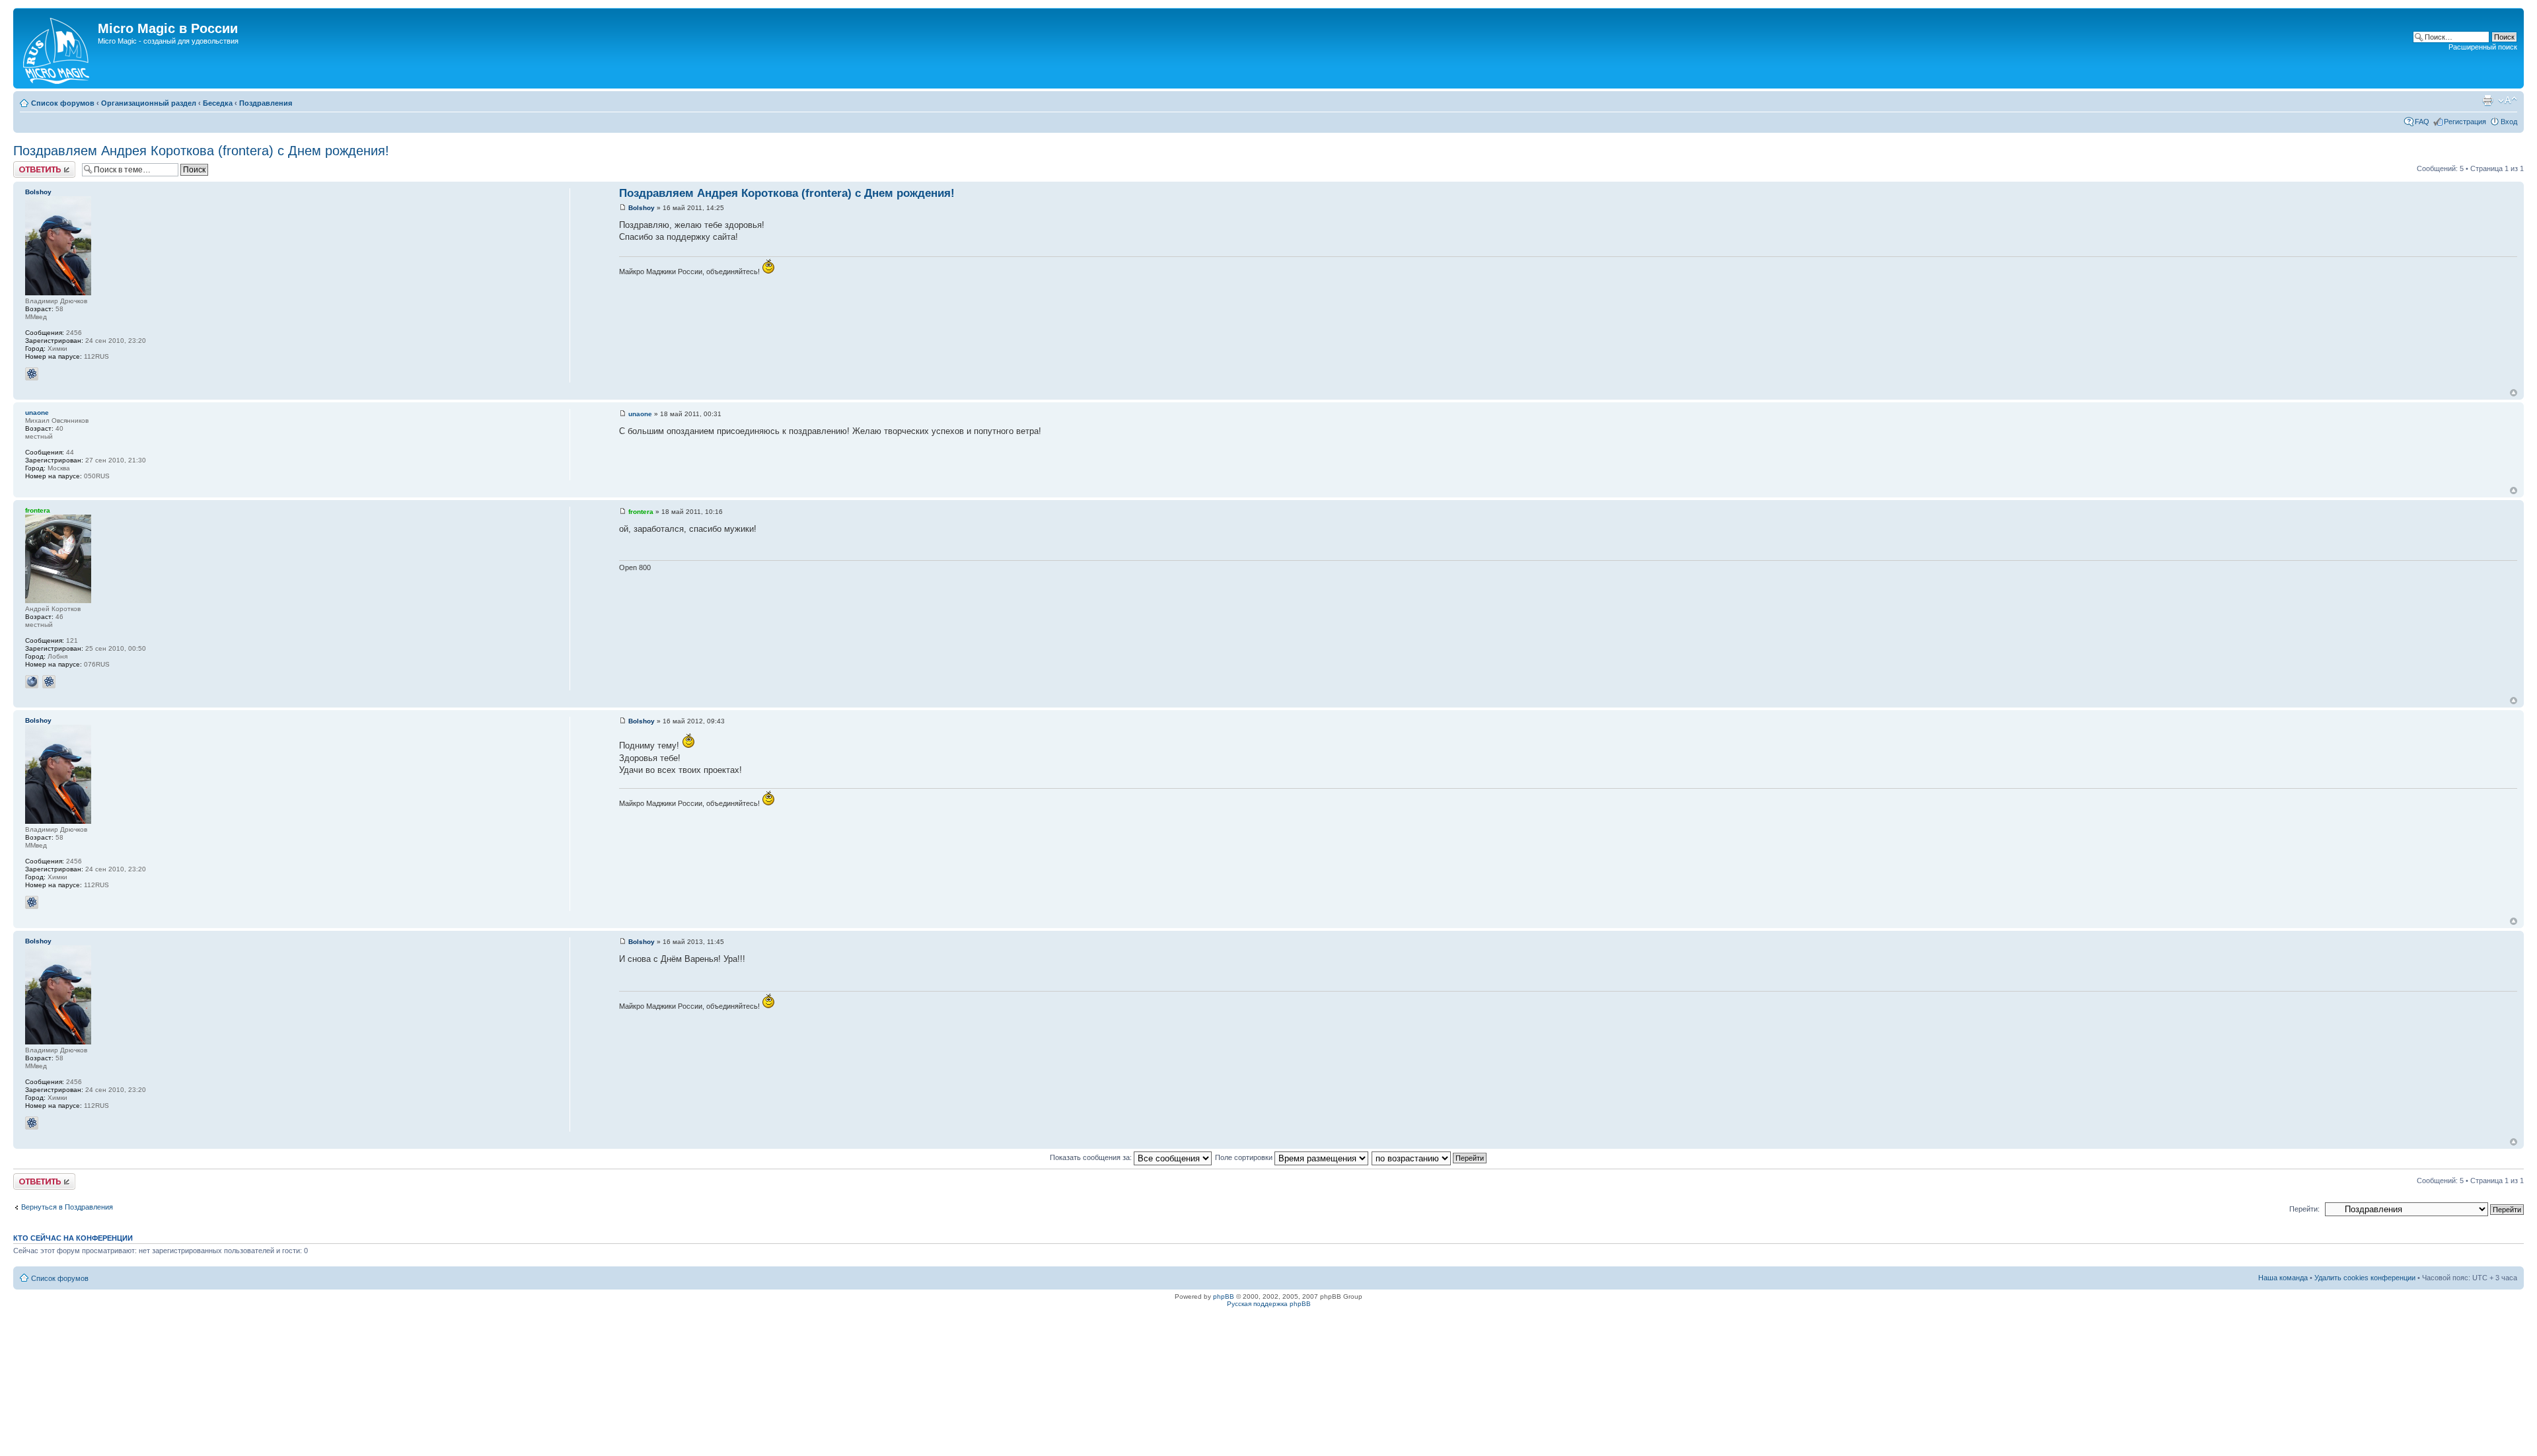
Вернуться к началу (2514, 393)
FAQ (2422, 122)
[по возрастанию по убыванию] (1430, 1157)
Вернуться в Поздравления (67, 1207)
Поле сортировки (1245, 1157)
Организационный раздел (149, 103)
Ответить (29, 165)
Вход (2509, 122)
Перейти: (2304, 1209)
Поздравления (266, 103)
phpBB (1224, 1296)
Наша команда (2283, 1278)
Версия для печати (2487, 100)
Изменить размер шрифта (2508, 100)
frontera (641, 512)
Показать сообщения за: (1092, 1157)
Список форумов (63, 103)
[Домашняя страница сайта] (57, 48)
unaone (640, 414)
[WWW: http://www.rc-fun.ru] (32, 682)
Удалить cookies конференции (2365, 1278)
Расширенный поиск (2483, 47)
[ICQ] (32, 374)
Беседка (218, 103)
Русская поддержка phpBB (1269, 1304)
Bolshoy (642, 208)
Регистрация (2465, 122)
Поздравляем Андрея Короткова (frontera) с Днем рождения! (201, 151)
